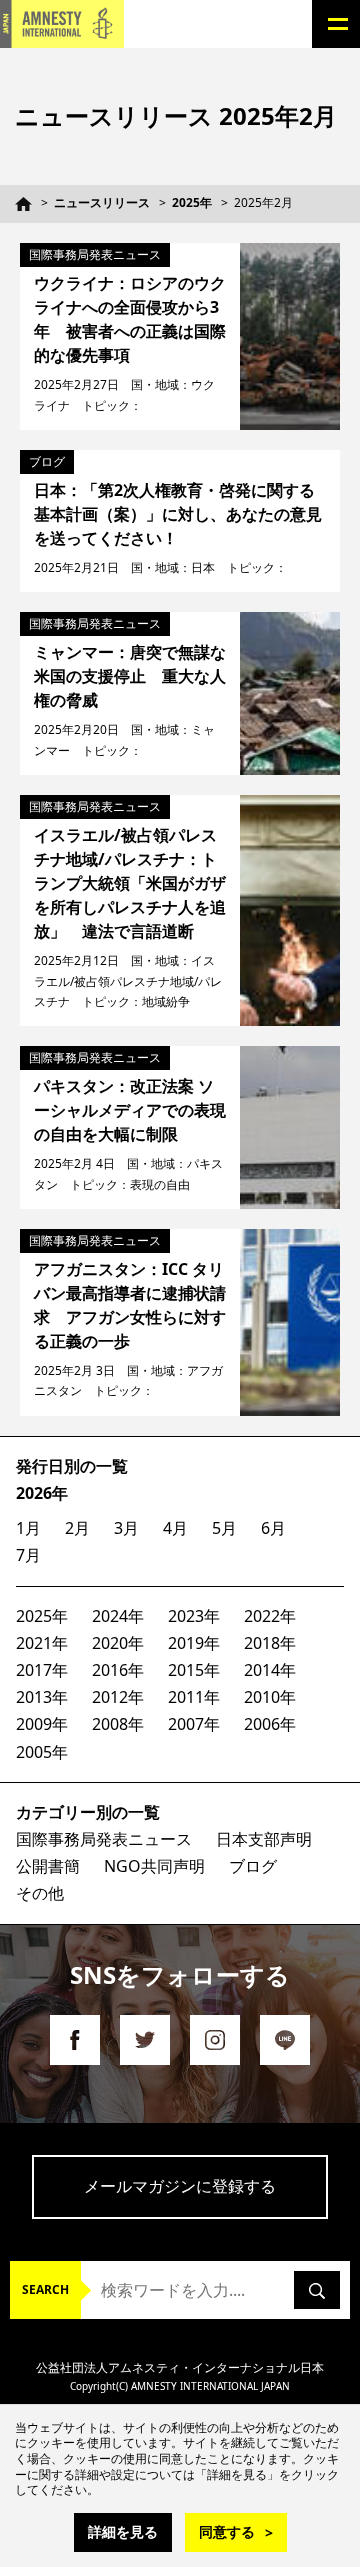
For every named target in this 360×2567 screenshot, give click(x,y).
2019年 (194, 1643)
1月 (28, 1528)
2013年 (42, 1697)
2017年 (42, 1670)
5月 (224, 1528)
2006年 (270, 1724)
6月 (273, 1528)
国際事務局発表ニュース (104, 1839)
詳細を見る (123, 2531)
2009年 (42, 1724)
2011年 (194, 1697)
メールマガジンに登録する (180, 2186)
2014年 (270, 1670)
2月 (77, 1528)
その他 (40, 1893)
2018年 (270, 1643)
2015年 (194, 1670)
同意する (227, 2531)
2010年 (270, 1697)
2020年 (118, 1643)
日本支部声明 (264, 1839)
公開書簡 (48, 1866)
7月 (28, 1555)
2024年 (118, 1616)
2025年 (192, 202)
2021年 (42, 1643)
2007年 (194, 1724)
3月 (126, 1528)
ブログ (253, 1866)
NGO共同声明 (154, 1866)
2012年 (118, 1697)
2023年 (194, 1616)
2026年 (42, 1493)
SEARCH (45, 2289)
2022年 (270, 1616)
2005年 (42, 1752)
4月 (175, 1528)
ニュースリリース (102, 202)
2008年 (118, 1724)
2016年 (118, 1670)
